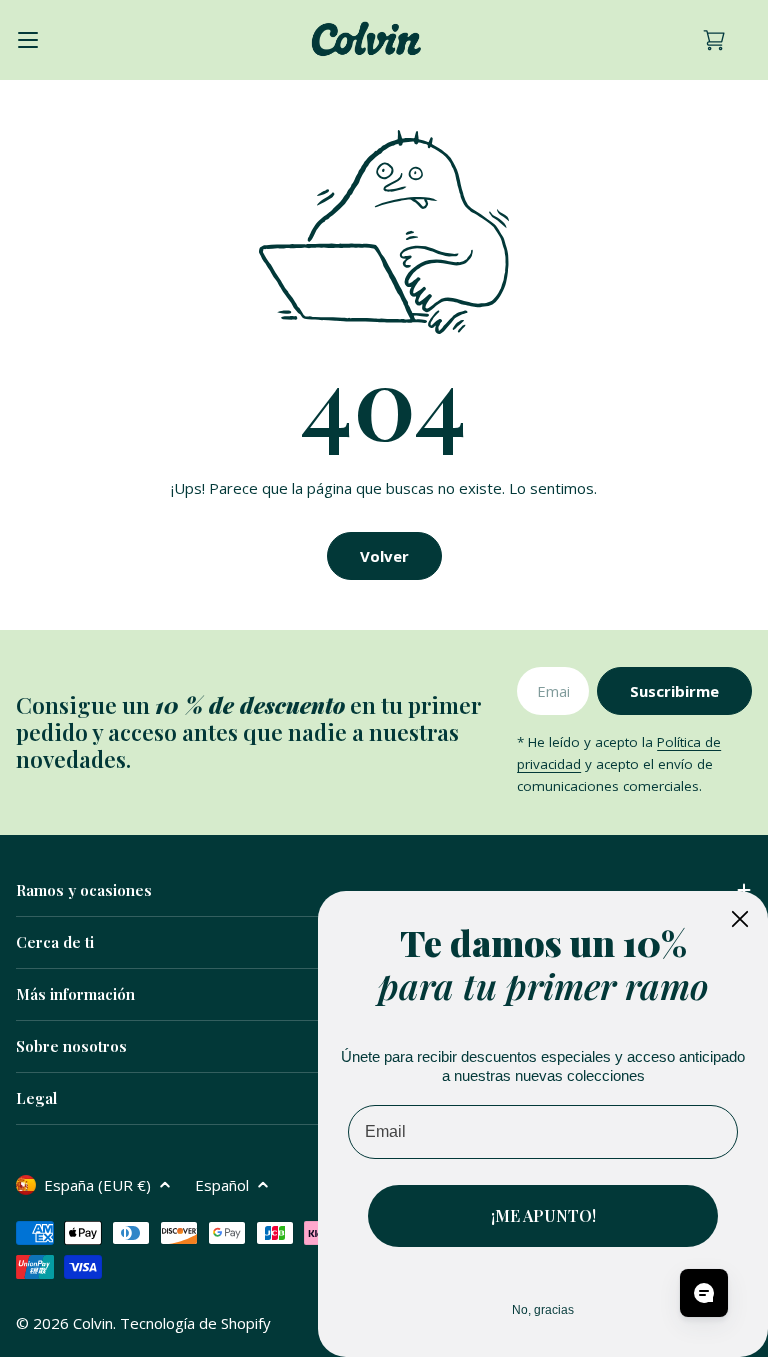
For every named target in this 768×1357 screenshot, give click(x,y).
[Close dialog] (740, 919)
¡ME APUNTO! (543, 1215)
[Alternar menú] (28, 40)
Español (222, 1185)
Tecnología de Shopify (195, 1323)
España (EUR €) (97, 1185)
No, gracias (543, 1310)
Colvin (93, 1323)
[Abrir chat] (704, 1293)
